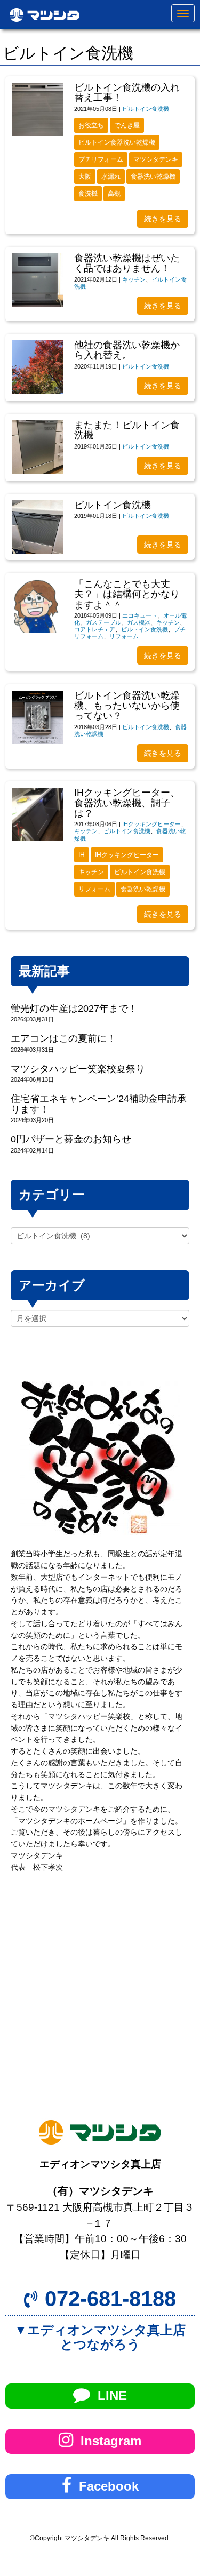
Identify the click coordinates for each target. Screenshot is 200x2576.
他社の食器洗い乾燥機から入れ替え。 (127, 350)
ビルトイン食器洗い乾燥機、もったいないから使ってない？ (127, 706)
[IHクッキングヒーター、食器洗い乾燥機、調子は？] (38, 814)
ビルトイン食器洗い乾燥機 (117, 142)
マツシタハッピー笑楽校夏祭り (78, 1069)
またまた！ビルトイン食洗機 (127, 430)
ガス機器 (139, 622)
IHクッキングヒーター (151, 824)
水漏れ (111, 177)
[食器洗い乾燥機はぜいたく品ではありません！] (38, 280)
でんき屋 (127, 125)
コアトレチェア (95, 629)
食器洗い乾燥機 (153, 177)
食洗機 (88, 194)
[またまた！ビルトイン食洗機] (38, 447)
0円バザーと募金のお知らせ (71, 1139)
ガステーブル (103, 622)
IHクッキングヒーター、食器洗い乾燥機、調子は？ (127, 803)
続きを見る (163, 219)
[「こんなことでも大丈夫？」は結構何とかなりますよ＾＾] (38, 606)
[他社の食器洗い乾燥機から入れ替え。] (38, 367)
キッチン (134, 279)
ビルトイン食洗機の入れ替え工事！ (127, 93)
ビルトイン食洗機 (146, 109)
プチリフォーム (101, 159)
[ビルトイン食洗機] (38, 527)
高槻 (114, 194)
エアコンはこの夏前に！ (63, 1038)
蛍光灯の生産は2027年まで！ (74, 1009)
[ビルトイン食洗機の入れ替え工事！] (38, 109)
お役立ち (91, 125)
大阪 (85, 177)
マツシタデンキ (156, 159)
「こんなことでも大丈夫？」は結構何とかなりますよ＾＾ (127, 594)
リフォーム (124, 636)
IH (82, 855)
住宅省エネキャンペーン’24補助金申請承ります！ (99, 1104)
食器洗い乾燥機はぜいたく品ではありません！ (127, 263)
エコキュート (140, 615)
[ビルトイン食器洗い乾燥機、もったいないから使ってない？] (38, 717)
